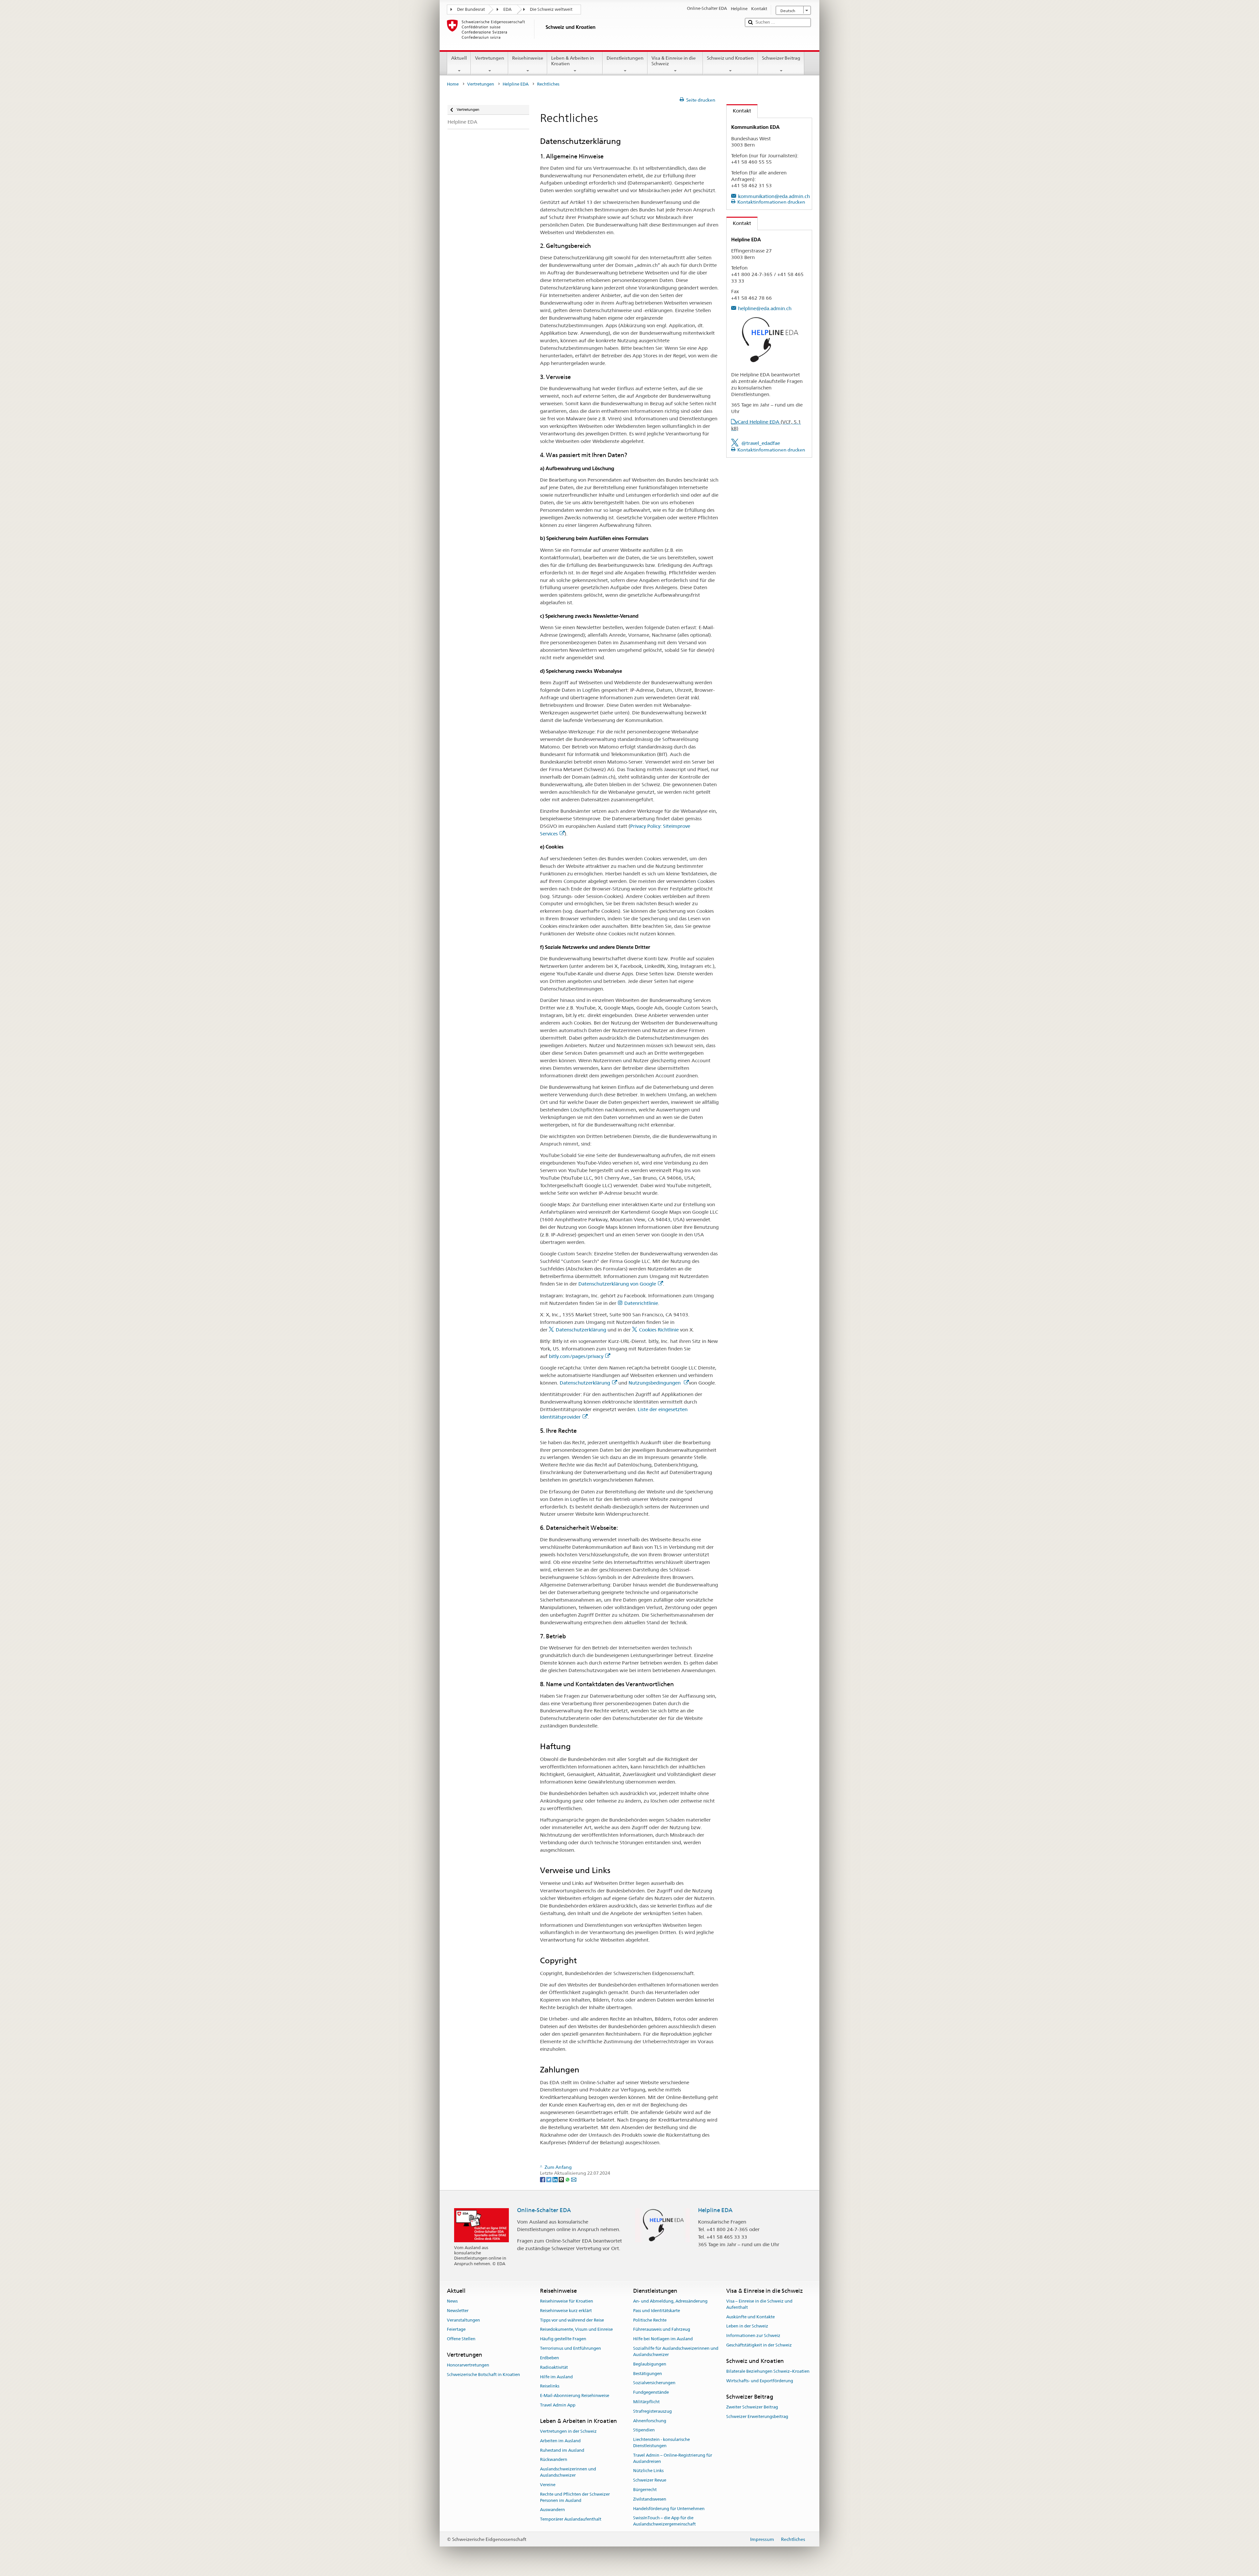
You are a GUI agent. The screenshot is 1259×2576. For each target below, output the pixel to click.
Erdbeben (550, 2358)
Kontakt (739, 111)
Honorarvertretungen (468, 2365)
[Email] (574, 2179)
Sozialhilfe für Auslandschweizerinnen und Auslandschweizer (676, 2351)
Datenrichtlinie (641, 1303)
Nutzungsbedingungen (655, 1383)
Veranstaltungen (463, 2320)
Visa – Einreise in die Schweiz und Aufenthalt (759, 2304)
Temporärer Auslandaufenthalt (571, 2519)
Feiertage (456, 2330)
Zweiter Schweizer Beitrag (752, 2407)
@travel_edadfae (761, 443)
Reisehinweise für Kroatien (567, 2301)
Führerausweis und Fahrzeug (662, 2330)
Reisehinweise (528, 58)
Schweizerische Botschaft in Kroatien (483, 2375)
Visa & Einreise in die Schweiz (674, 61)
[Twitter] (549, 2179)
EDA (507, 9)
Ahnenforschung (650, 2421)
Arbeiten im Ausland (560, 2441)
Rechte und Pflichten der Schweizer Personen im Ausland (575, 2497)
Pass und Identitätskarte (657, 2311)
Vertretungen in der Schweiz (568, 2431)
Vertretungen (490, 58)
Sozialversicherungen (654, 2383)
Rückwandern (554, 2460)
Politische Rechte (650, 2320)
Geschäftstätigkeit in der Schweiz (759, 2345)
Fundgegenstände (651, 2392)
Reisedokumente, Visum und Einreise (576, 2330)
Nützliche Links (648, 2471)
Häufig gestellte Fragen (563, 2339)
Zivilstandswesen (650, 2499)
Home (453, 84)
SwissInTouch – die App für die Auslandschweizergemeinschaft (664, 2521)
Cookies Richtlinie (659, 1330)
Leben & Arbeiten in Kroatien (573, 61)
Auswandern (552, 2510)
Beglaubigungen (650, 2364)
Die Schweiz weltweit (551, 9)
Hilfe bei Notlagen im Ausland (663, 2339)
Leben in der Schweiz (747, 2326)
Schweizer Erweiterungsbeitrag (757, 2416)
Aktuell (459, 58)
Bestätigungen (648, 2374)
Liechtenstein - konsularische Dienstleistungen (661, 2443)
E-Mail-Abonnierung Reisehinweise (575, 2396)
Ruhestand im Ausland (562, 2450)
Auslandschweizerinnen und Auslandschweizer (568, 2472)
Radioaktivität (554, 2367)
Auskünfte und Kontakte (750, 2317)
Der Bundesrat (471, 9)
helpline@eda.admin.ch (765, 308)
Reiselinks (550, 2386)
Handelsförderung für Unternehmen (669, 2509)
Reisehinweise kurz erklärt (566, 2311)
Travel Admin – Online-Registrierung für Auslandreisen (673, 2458)
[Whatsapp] (568, 2179)
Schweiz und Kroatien (730, 58)
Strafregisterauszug (652, 2411)
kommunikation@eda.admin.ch (774, 196)
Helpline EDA (516, 84)
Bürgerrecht (645, 2490)
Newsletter (458, 2311)
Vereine (548, 2485)
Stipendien (644, 2430)
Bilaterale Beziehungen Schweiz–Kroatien (768, 2371)
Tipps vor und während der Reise (572, 2320)
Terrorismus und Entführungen (570, 2348)
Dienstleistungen (625, 58)
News (452, 2301)
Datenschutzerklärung (581, 1330)
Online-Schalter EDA (544, 2210)
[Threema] (562, 2179)
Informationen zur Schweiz (753, 2336)
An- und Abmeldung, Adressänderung (670, 2301)
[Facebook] (543, 2179)
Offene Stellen (461, 2339)
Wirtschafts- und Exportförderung (760, 2381)
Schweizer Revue (650, 2480)
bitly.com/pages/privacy (576, 1356)
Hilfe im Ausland (556, 2377)
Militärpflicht (646, 2402)
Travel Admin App (558, 2405)
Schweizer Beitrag (781, 58)
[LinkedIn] (556, 2179)
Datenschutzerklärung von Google (617, 1284)
